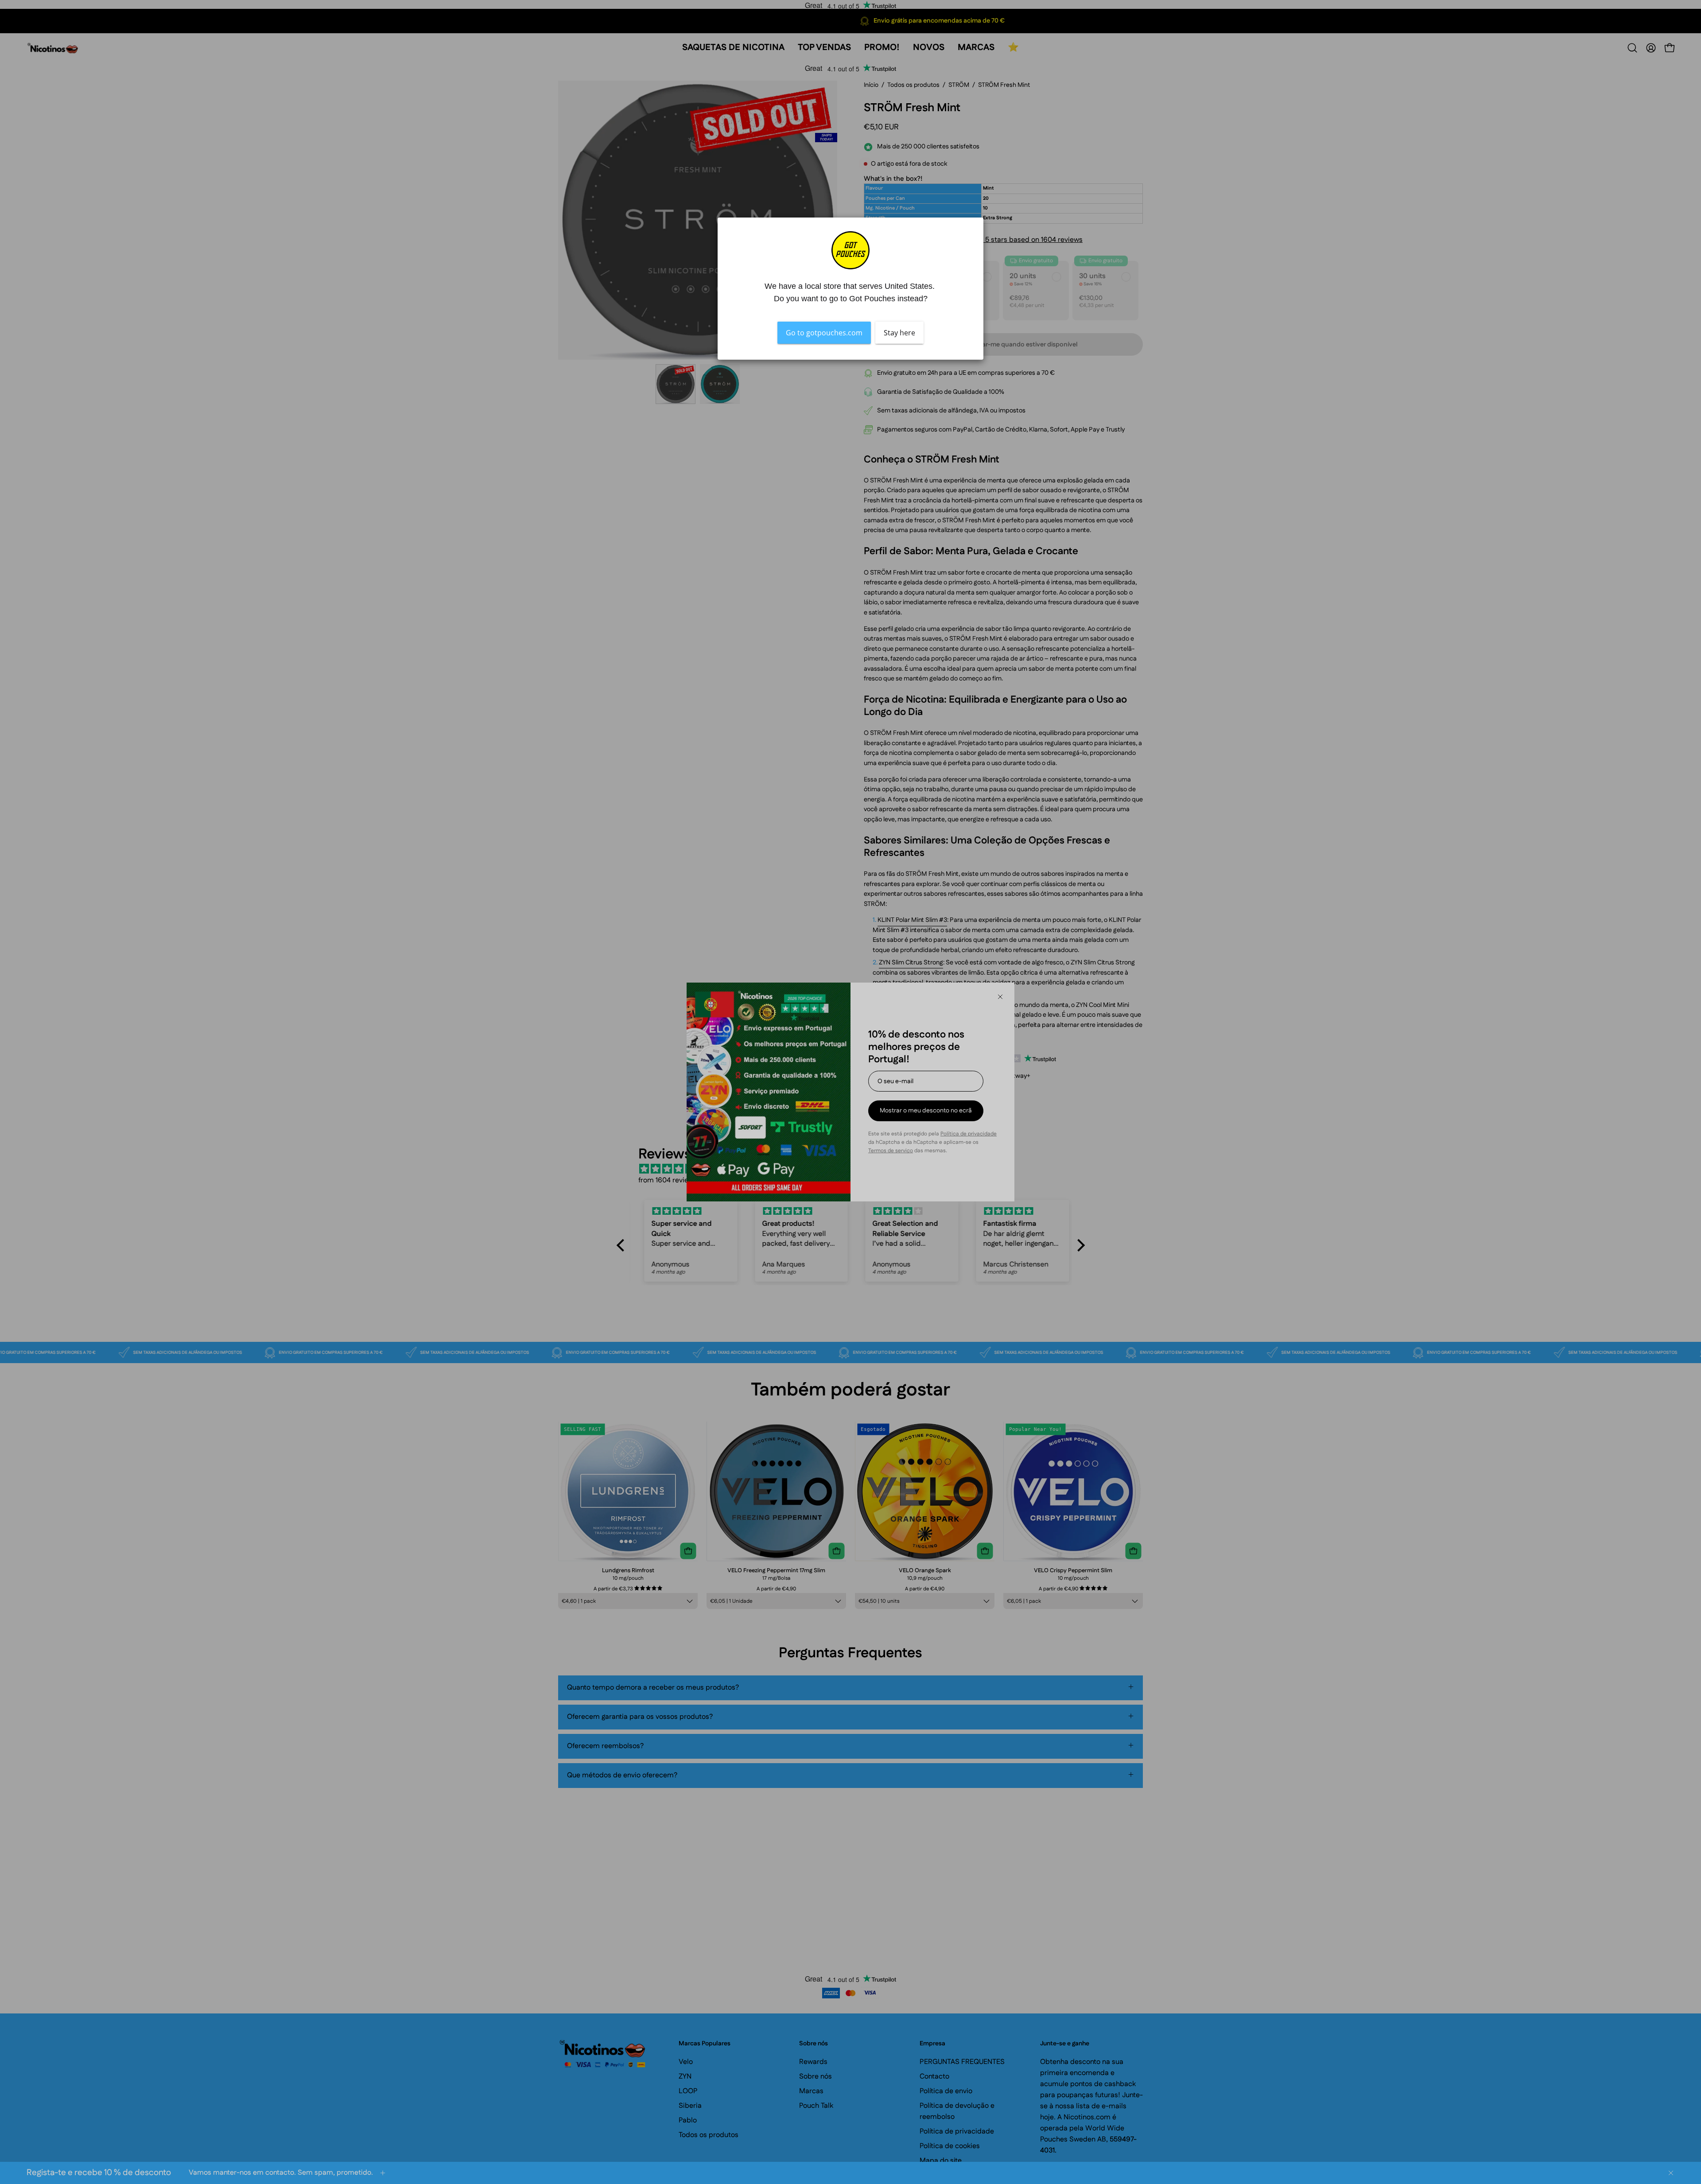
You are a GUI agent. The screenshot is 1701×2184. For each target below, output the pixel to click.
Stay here (899, 333)
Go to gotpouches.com (824, 333)
